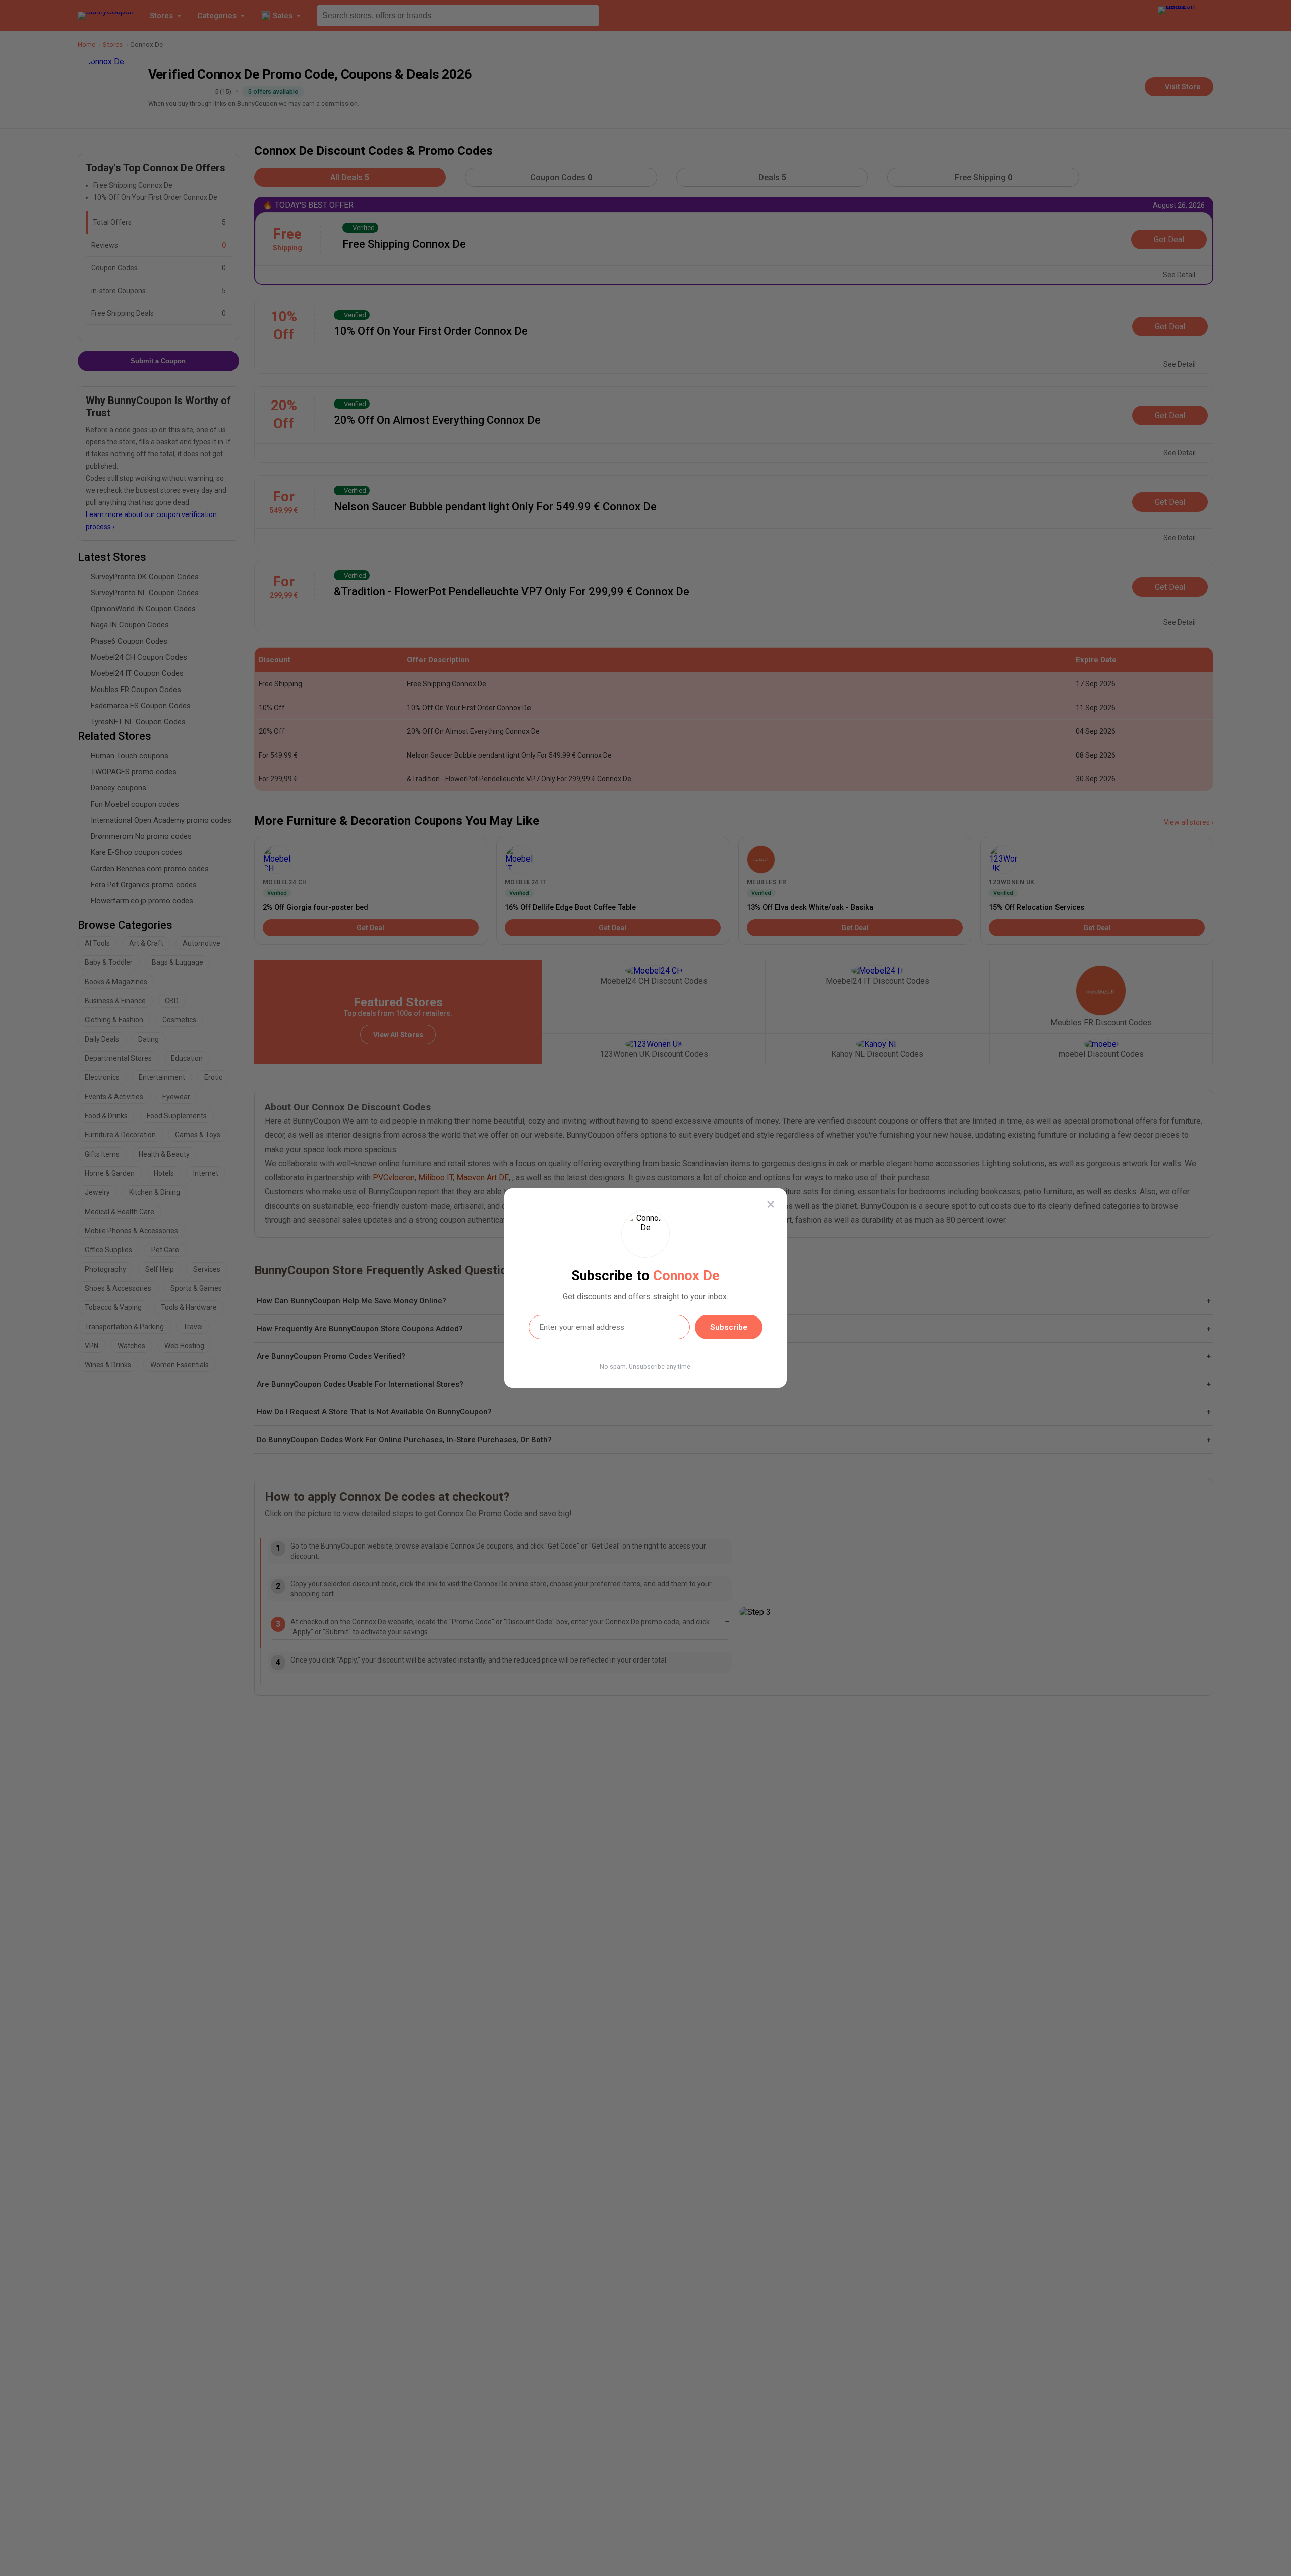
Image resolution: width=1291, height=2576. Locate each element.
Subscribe (729, 1327)
